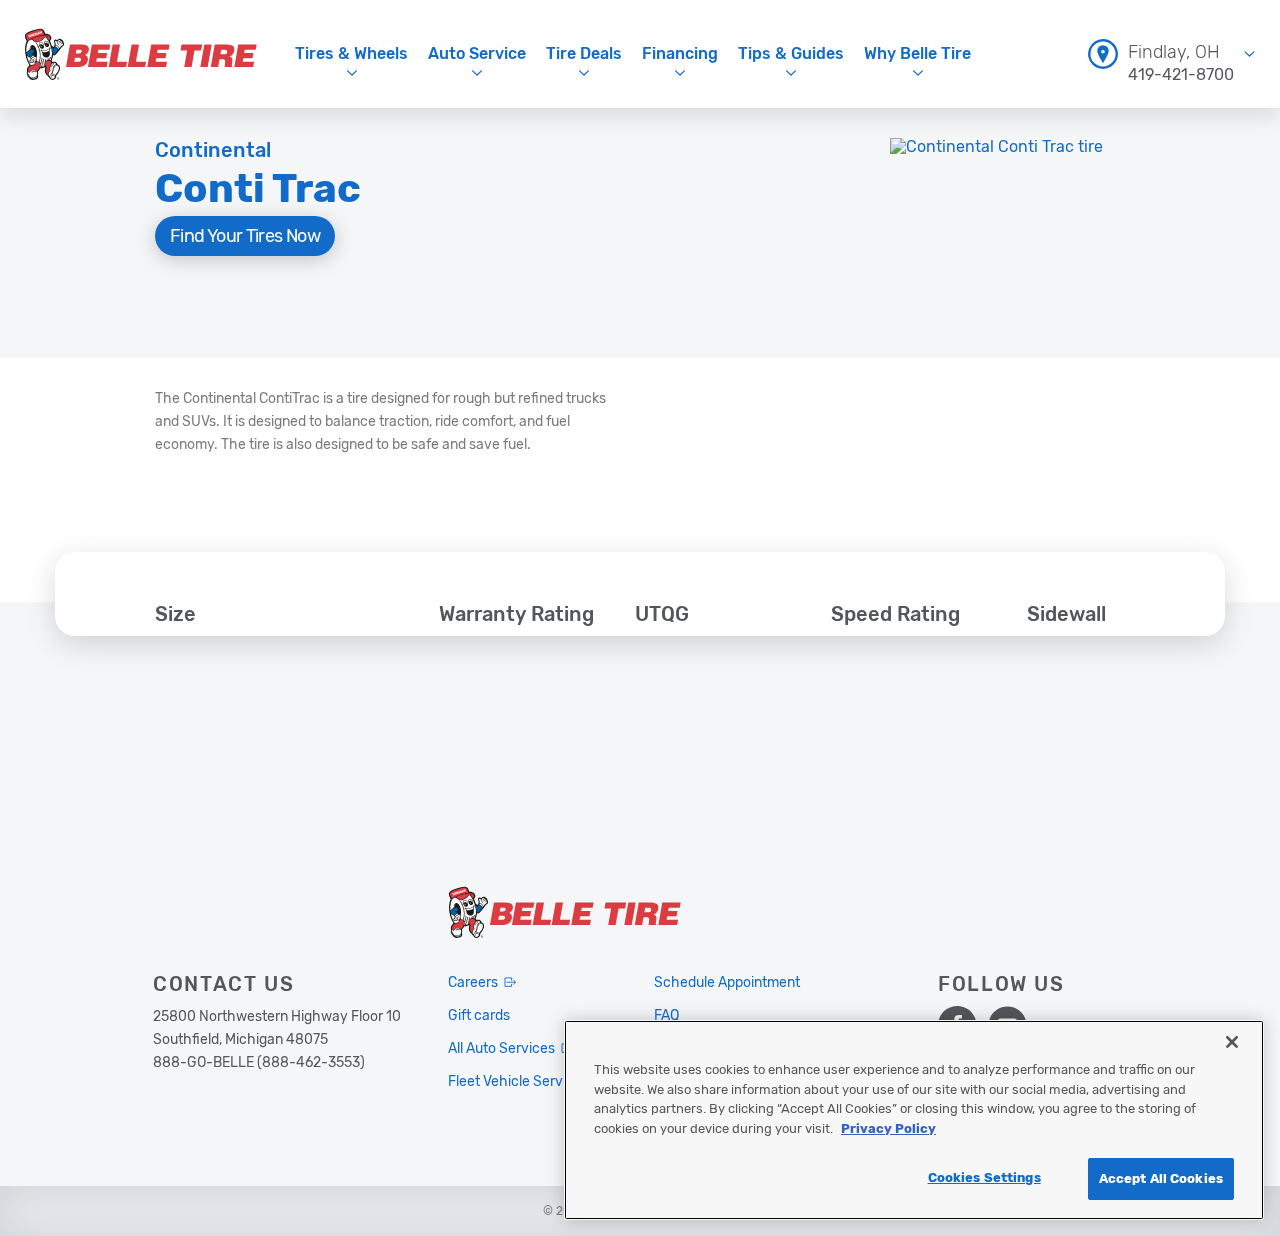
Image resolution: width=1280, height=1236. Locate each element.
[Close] (1232, 1042)
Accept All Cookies (1161, 1178)
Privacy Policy (888, 1128)
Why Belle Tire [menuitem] (917, 53)
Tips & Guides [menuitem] (791, 53)
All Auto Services (501, 1048)
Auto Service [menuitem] (477, 53)
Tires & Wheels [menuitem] (351, 53)
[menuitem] (1171, 53)
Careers (473, 982)
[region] (914, 1120)
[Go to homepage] (141, 54)
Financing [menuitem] (680, 53)
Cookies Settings (984, 1177)
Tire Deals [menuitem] (584, 53)
